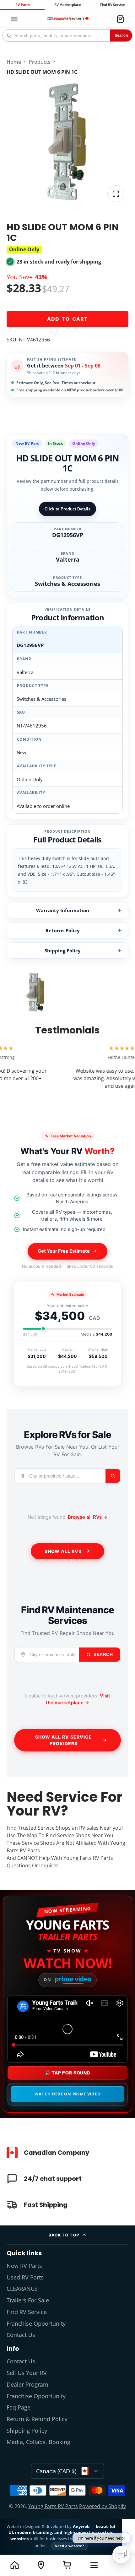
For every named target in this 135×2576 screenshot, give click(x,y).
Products (40, 62)
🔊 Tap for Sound (67, 2073)
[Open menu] (94, 2565)
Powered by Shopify (103, 2506)
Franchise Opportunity (36, 2323)
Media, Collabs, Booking (38, 2442)
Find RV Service (113, 5)
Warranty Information (63, 910)
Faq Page (19, 2407)
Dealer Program (27, 2384)
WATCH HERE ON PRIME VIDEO (68, 2094)
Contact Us (21, 2335)
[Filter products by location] (41, 2565)
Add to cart (67, 319)
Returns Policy (63, 930)
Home (14, 62)
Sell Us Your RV (27, 2373)
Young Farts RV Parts (53, 2506)
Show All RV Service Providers (64, 1740)
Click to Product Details (67, 509)
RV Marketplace (68, 5)
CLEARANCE (22, 2289)
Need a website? (69, 2546)
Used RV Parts (25, 2277)
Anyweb (82, 2526)
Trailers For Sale (28, 2300)
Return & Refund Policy (37, 2419)
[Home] (68, 19)
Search (121, 35)
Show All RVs (63, 1551)
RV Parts (22, 5)
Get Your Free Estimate (64, 1251)
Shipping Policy (63, 950)
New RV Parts (24, 2266)
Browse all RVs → (88, 1517)
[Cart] (120, 19)
